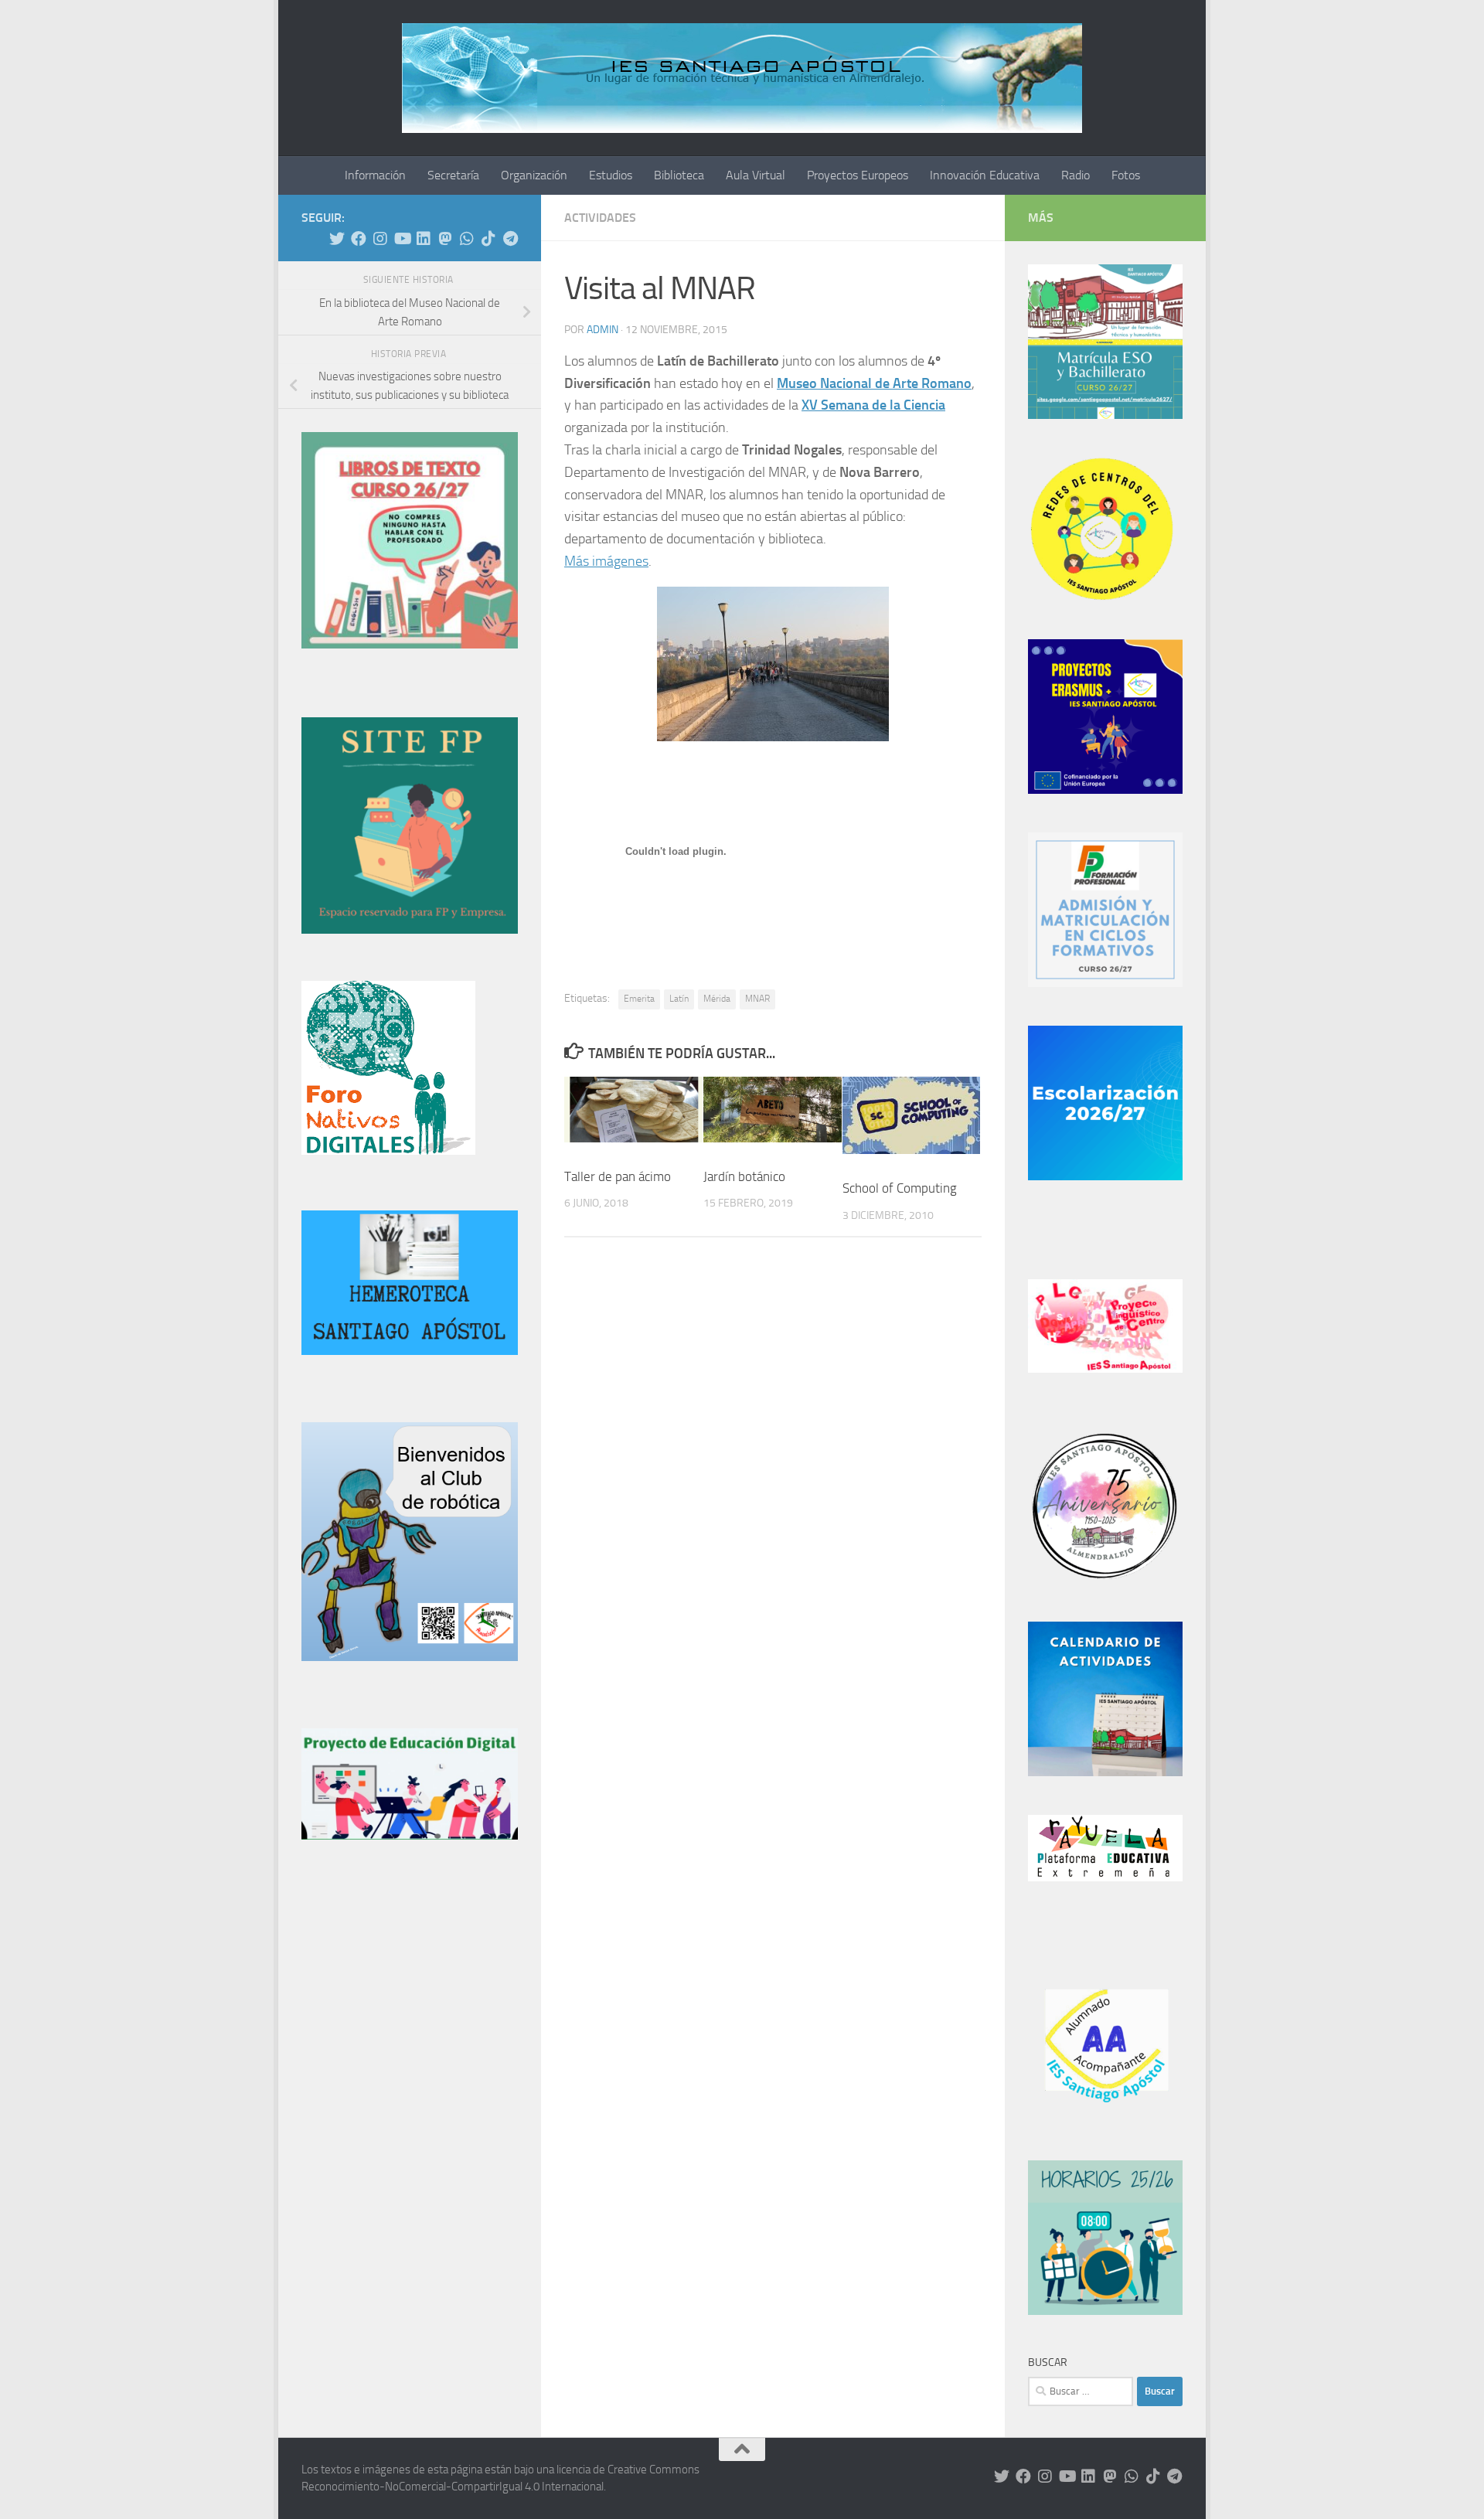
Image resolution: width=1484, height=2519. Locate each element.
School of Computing (900, 1188)
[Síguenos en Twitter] (337, 239)
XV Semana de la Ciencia (873, 405)
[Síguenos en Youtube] (402, 239)
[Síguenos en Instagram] (380, 239)
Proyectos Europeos (858, 175)
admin (602, 330)
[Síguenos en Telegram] (510, 239)
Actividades (600, 218)
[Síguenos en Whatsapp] (467, 239)
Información (375, 175)
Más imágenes (606, 561)
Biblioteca (679, 175)
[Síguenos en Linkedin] (424, 239)
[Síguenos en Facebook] (359, 239)
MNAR (757, 999)
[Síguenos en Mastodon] (445, 239)
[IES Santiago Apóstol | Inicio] (742, 78)
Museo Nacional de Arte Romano (874, 383)
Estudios (611, 175)
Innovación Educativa (985, 175)
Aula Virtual (756, 175)
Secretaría (453, 175)
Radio (1076, 175)
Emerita (639, 999)
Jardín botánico (744, 1176)
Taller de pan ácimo (618, 1176)
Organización (534, 175)
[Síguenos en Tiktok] (488, 239)
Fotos (1126, 175)
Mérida (717, 999)
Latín (679, 999)
